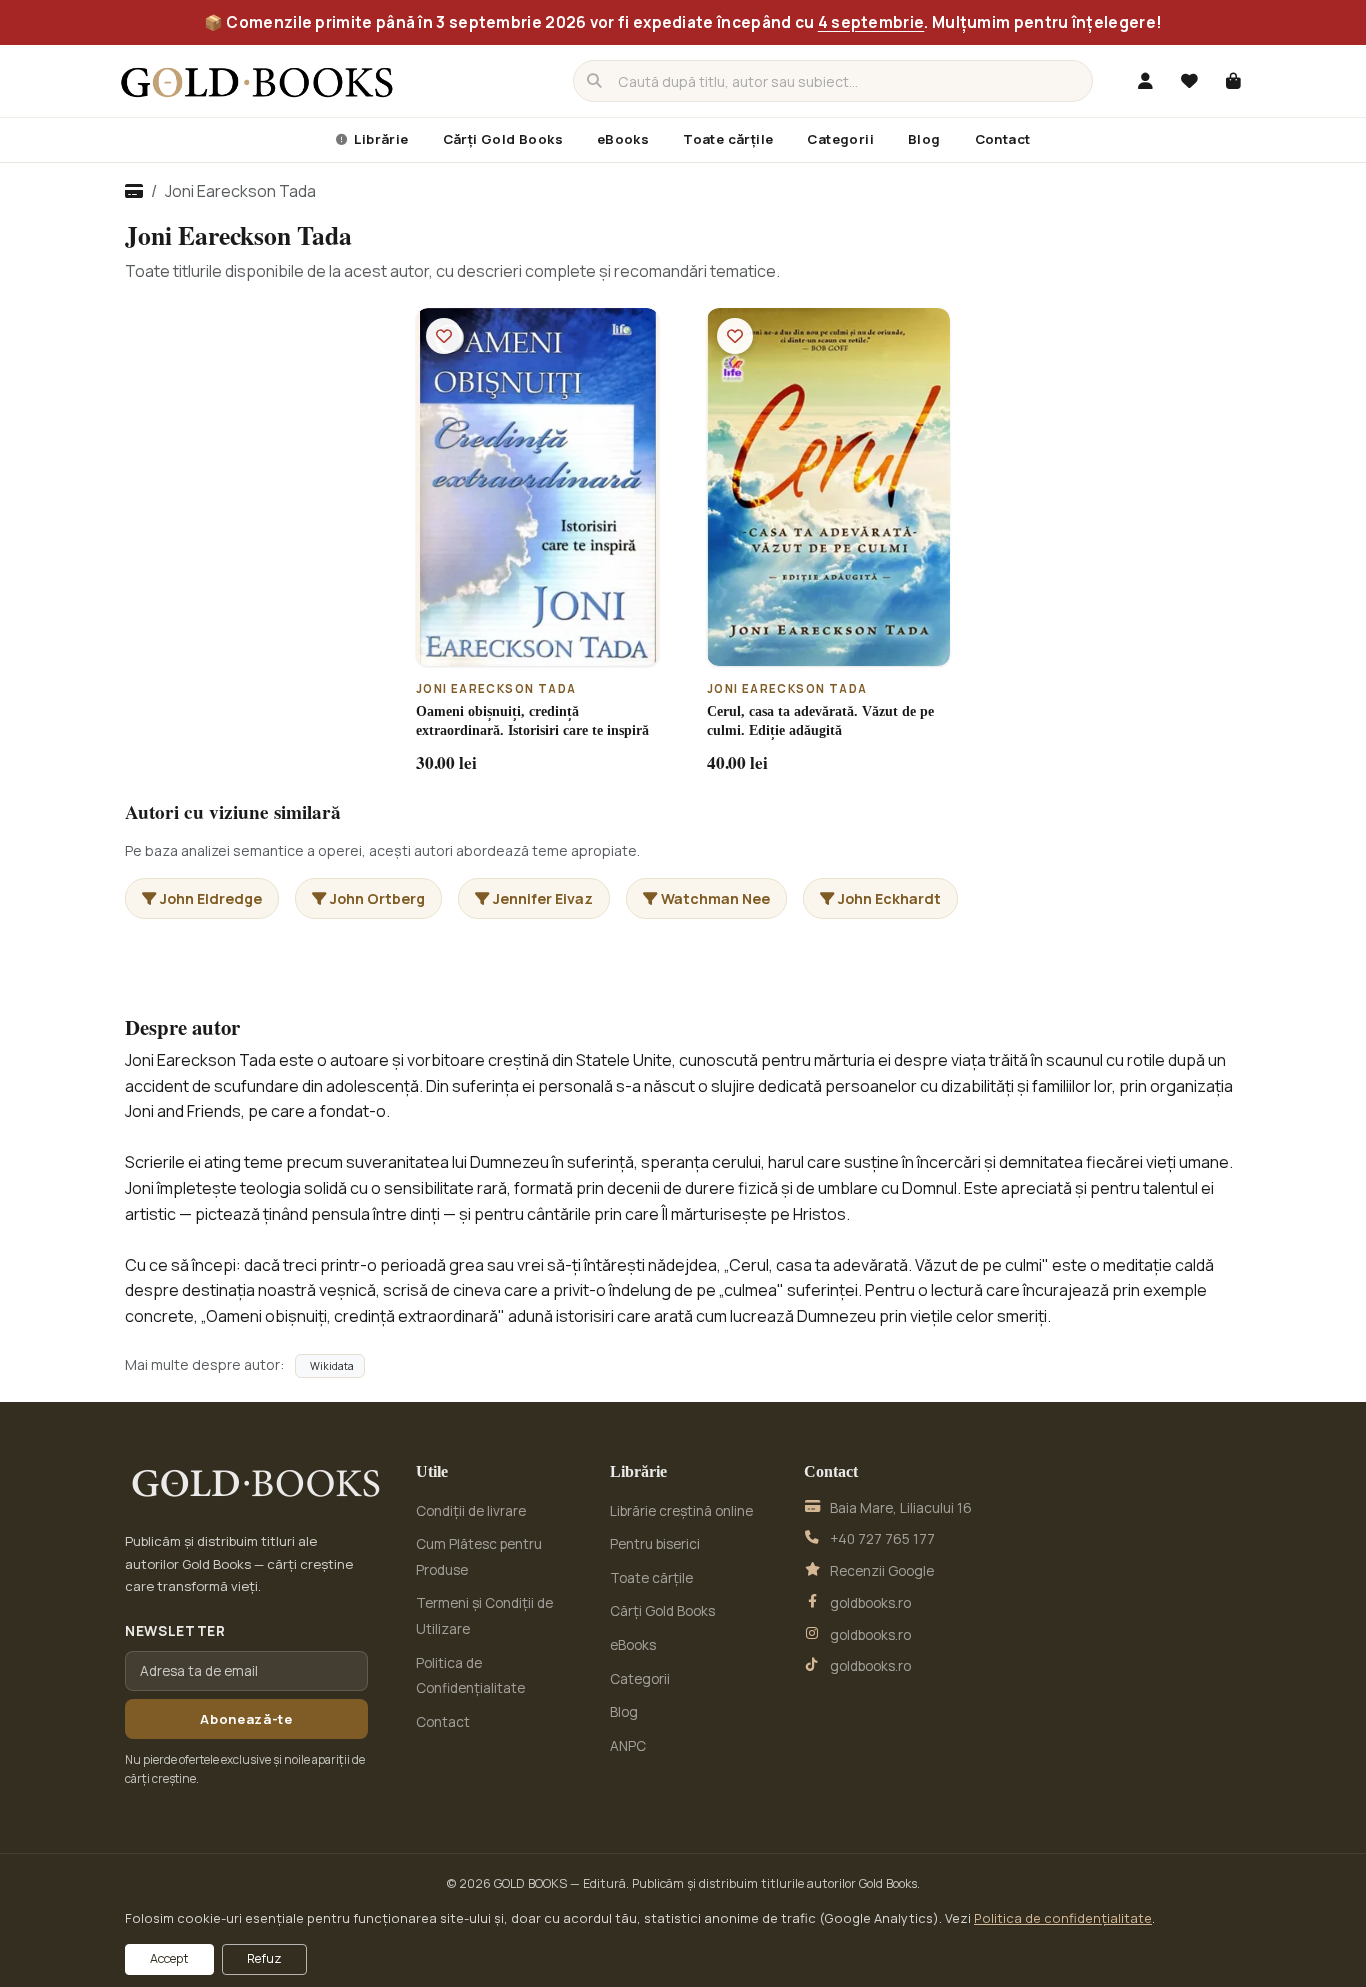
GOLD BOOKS (530, 1883)
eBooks (623, 139)
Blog (924, 139)
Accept (169, 1958)
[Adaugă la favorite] (444, 336)
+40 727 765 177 (882, 1539)
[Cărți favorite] (1189, 81)
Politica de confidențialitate (1063, 1918)
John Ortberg (377, 898)
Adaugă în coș (548, 649)
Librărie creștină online (681, 1511)
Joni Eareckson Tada (496, 688)
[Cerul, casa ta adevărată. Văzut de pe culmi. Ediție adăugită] (828, 486)
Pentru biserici (655, 1544)
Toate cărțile (728, 139)
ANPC (628, 1746)
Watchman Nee (715, 898)
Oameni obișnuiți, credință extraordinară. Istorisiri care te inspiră (532, 720)
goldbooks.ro (870, 1603)
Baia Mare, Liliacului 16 (901, 1508)
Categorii (840, 139)
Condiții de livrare (471, 1511)
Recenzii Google (882, 1571)
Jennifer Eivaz (543, 898)
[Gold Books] (257, 81)
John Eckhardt (889, 898)
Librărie (380, 139)
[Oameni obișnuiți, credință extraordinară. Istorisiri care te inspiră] (537, 486)
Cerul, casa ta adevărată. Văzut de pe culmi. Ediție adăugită (820, 720)
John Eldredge (211, 898)
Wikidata (332, 1366)
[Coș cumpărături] (1233, 81)
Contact (1003, 139)
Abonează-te (246, 1719)
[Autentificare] (1145, 81)
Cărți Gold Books (503, 139)
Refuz (264, 1958)
